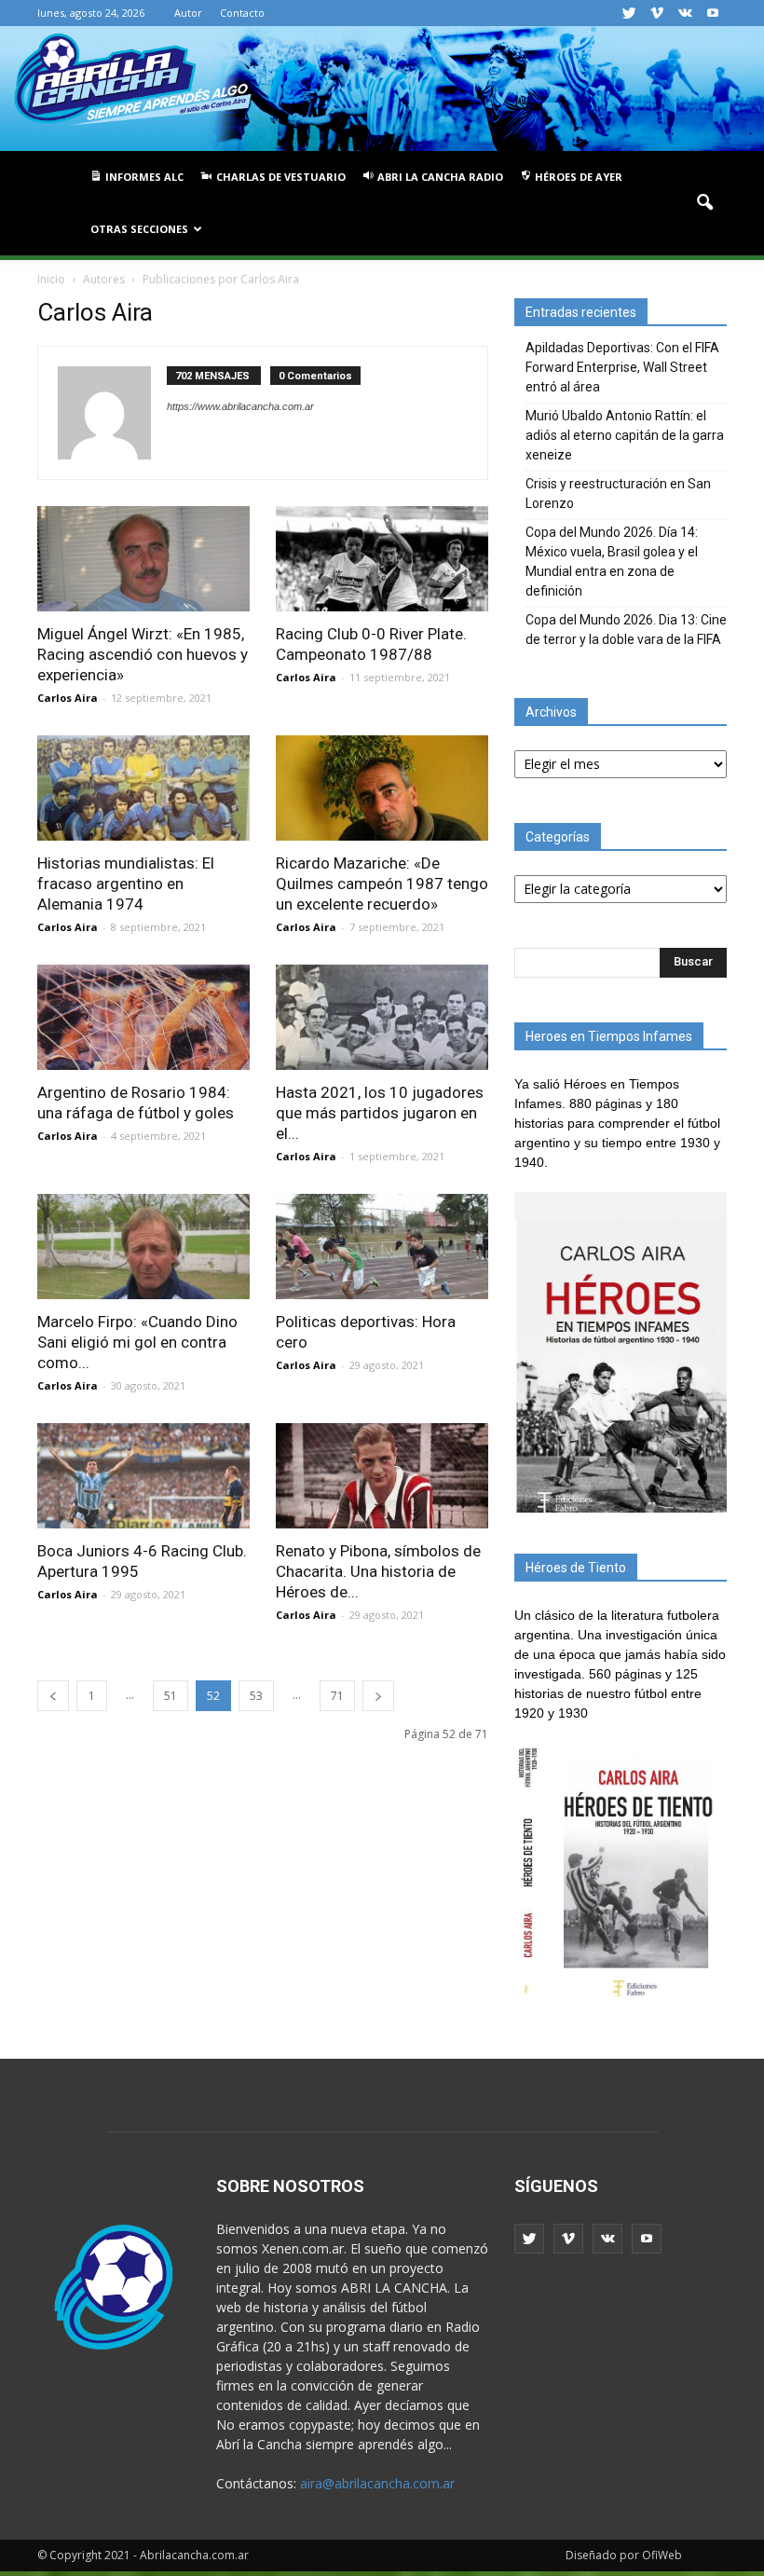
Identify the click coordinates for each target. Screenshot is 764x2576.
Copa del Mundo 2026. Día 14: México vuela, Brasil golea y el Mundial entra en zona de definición (612, 562)
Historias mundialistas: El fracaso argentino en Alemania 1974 (126, 884)
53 (256, 1696)
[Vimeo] (657, 13)
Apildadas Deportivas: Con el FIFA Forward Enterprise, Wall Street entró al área (622, 367)
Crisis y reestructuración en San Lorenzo (618, 493)
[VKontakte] (685, 13)
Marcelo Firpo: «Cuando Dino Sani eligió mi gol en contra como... (137, 1342)
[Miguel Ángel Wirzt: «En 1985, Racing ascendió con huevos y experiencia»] (143, 559)
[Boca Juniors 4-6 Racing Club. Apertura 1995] (143, 1476)
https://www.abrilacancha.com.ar (240, 406)
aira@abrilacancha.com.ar (377, 2483)
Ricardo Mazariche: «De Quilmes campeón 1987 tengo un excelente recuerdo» (382, 884)
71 (337, 1696)
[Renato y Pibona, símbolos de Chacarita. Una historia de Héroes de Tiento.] (382, 1476)
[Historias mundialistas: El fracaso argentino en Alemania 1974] (143, 788)
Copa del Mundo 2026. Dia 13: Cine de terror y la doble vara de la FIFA (626, 630)
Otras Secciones (139, 229)
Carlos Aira (68, 698)
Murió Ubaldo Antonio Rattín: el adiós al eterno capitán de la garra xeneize (625, 435)
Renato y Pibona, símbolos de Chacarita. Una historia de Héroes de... (378, 1571)
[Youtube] (713, 13)
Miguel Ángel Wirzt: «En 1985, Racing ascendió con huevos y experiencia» (143, 654)
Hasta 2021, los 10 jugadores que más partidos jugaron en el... (380, 1113)
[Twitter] (629, 13)
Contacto (242, 13)
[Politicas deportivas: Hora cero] (382, 1247)
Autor (188, 13)
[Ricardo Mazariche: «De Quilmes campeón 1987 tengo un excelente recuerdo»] (382, 788)
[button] (704, 203)
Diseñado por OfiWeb (624, 2555)
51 (171, 1696)
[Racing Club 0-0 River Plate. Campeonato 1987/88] (382, 559)
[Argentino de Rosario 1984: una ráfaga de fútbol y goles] (143, 1017)
